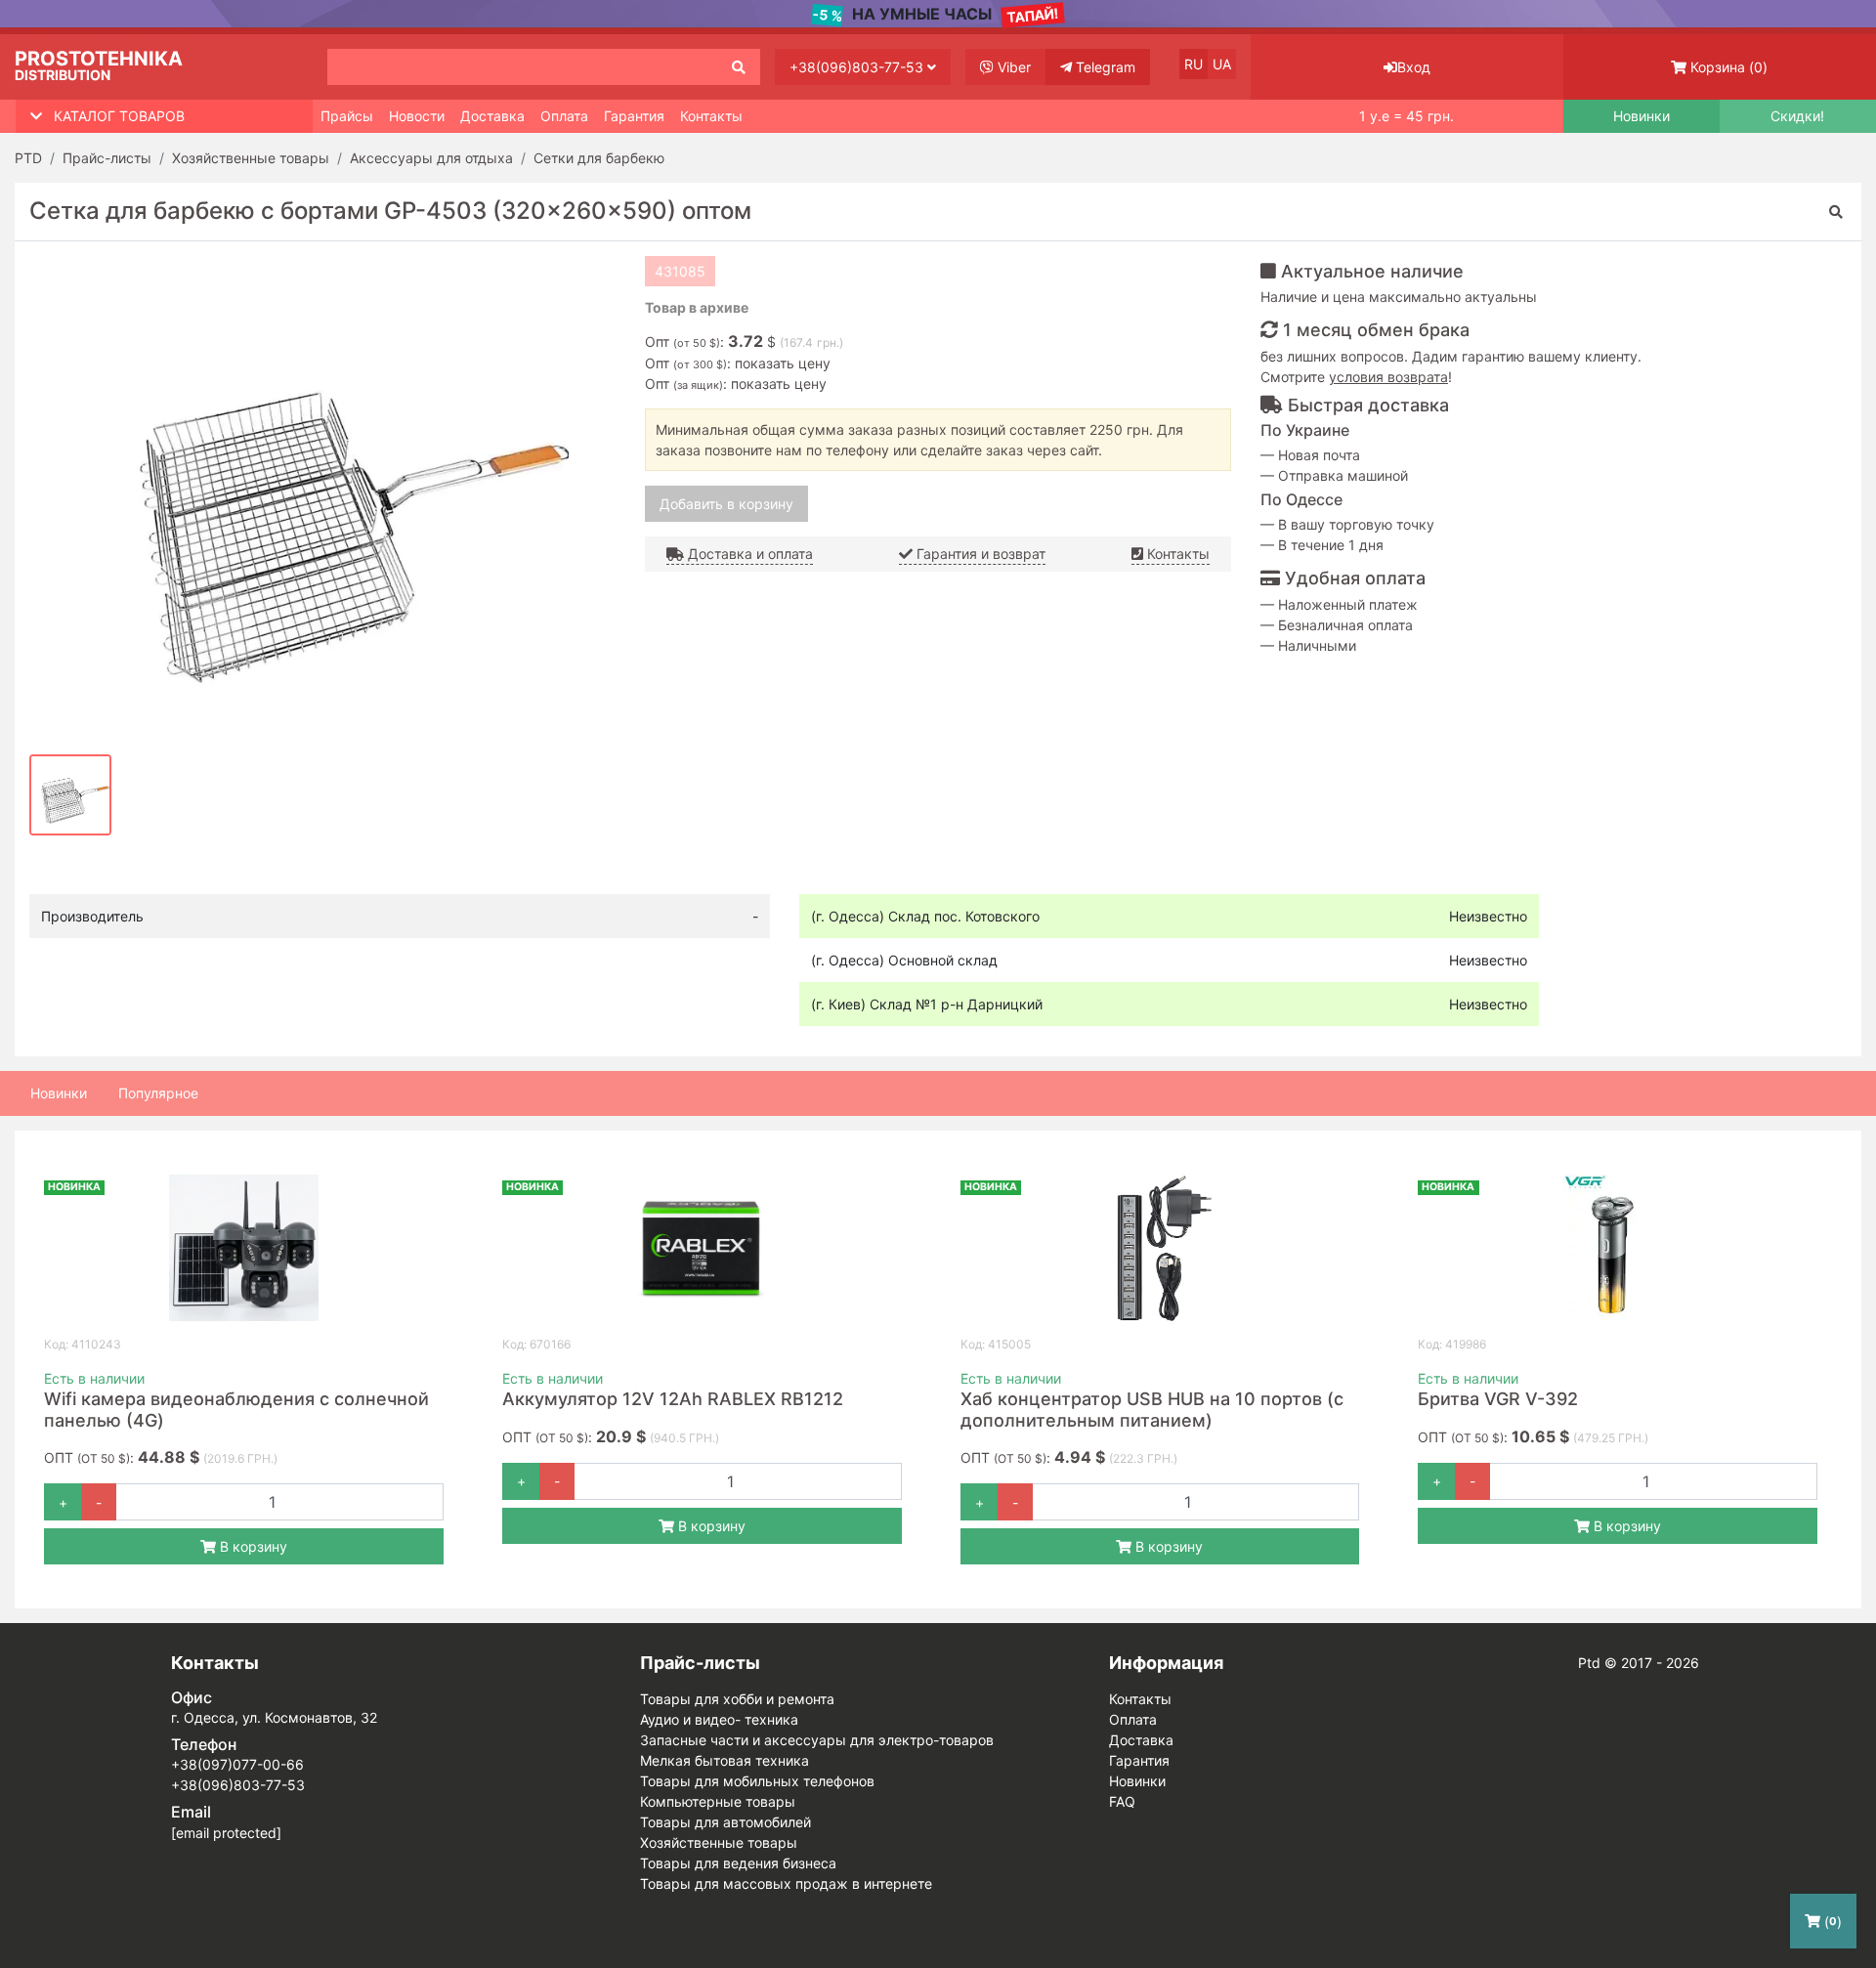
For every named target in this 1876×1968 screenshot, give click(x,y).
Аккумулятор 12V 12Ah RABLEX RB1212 (673, 1399)
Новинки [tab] (59, 1093)
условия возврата (1388, 377)
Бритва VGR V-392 (1498, 1399)
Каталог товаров (119, 116)
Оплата (564, 116)
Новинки (1641, 116)
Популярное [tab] (158, 1093)
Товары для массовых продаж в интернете (786, 1883)
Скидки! (1797, 116)
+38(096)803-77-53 (858, 67)
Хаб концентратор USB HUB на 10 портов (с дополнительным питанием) (1152, 1410)
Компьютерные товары (718, 1801)
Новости (417, 116)
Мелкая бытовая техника (725, 1760)
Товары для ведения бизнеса (738, 1863)
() (1729, 67)
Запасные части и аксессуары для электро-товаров (817, 1740)
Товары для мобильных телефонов (757, 1781)
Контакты (711, 116)
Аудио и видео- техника (719, 1719)
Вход (1414, 67)
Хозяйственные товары (719, 1842)
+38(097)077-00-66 (237, 1764)
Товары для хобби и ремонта (737, 1699)
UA (1222, 64)
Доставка (492, 116)
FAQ (1122, 1801)
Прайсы (347, 116)
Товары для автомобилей (725, 1822)
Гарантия (634, 116)
